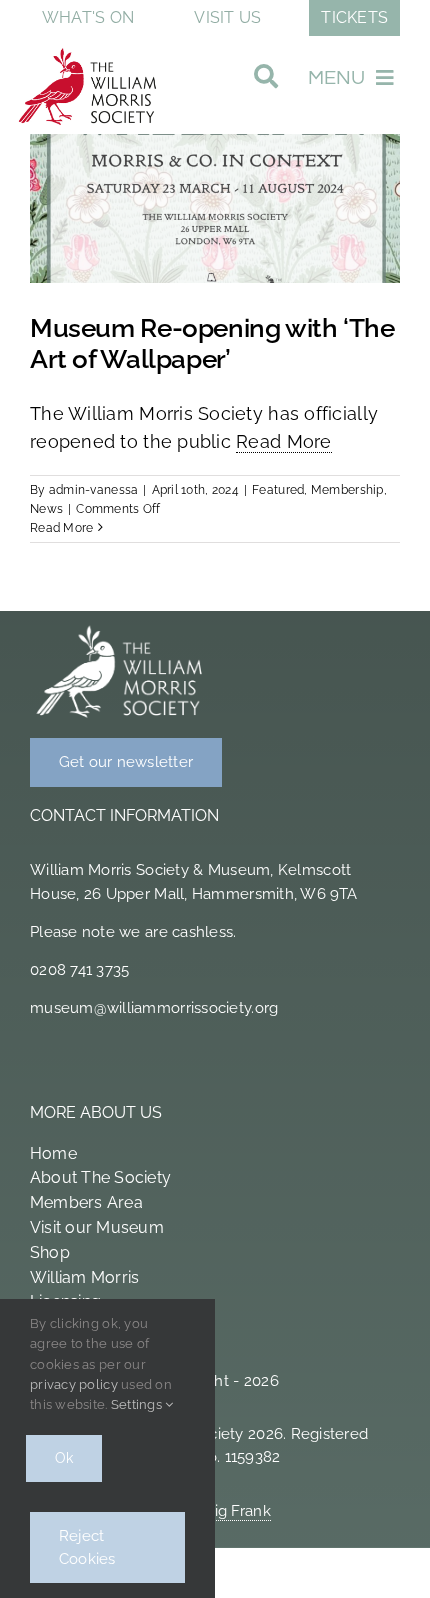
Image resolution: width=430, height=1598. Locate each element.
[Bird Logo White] (120, 629)
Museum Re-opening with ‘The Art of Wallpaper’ (212, 343)
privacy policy (74, 1384)
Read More (283, 441)
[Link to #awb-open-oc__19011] (266, 82)
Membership (347, 490)
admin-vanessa (94, 490)
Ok (64, 1458)
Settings (138, 1404)
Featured (278, 490)
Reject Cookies (87, 1547)
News (46, 509)
